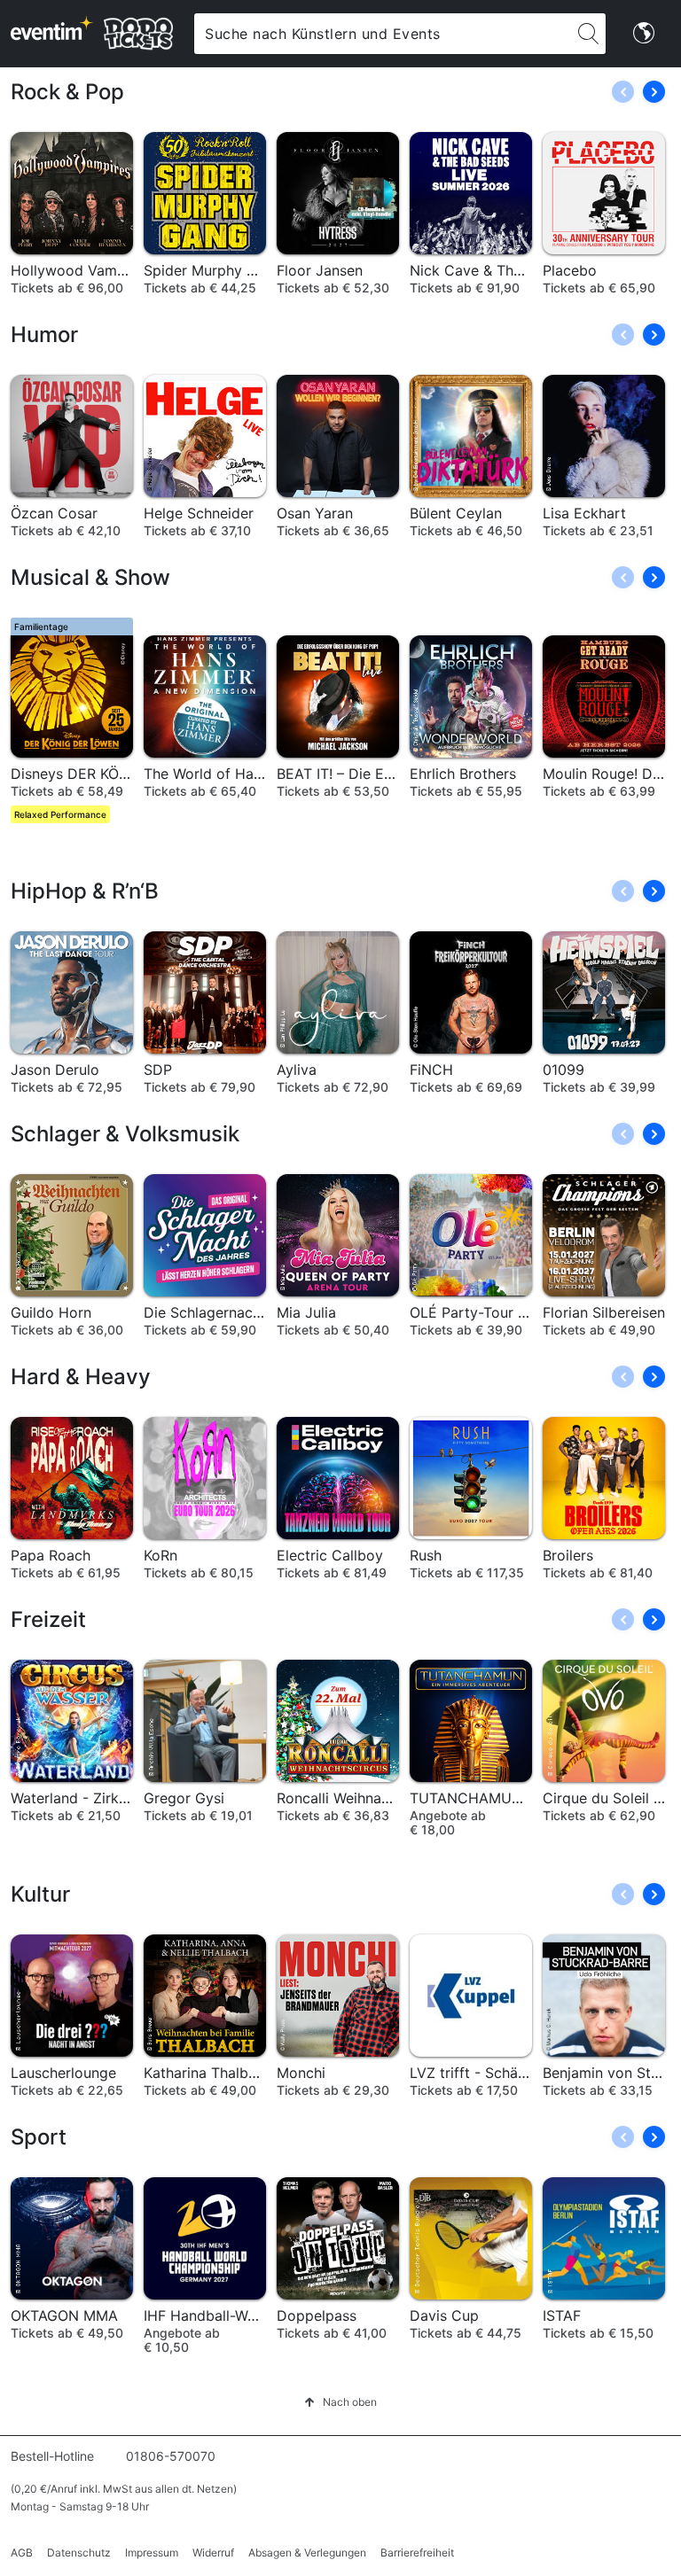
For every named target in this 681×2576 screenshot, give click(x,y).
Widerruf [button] (213, 2553)
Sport (39, 2137)
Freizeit (48, 1619)
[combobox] (383, 34)
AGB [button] (22, 2553)
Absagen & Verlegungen (307, 2553)
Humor (44, 335)
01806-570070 (171, 2456)
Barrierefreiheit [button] (417, 2553)
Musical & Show (90, 577)
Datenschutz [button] (79, 2553)
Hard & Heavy (81, 1377)
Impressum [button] (152, 2553)
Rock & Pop (67, 92)
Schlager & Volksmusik (125, 1134)
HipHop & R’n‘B (85, 891)
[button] (654, 92)
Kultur (40, 1894)
